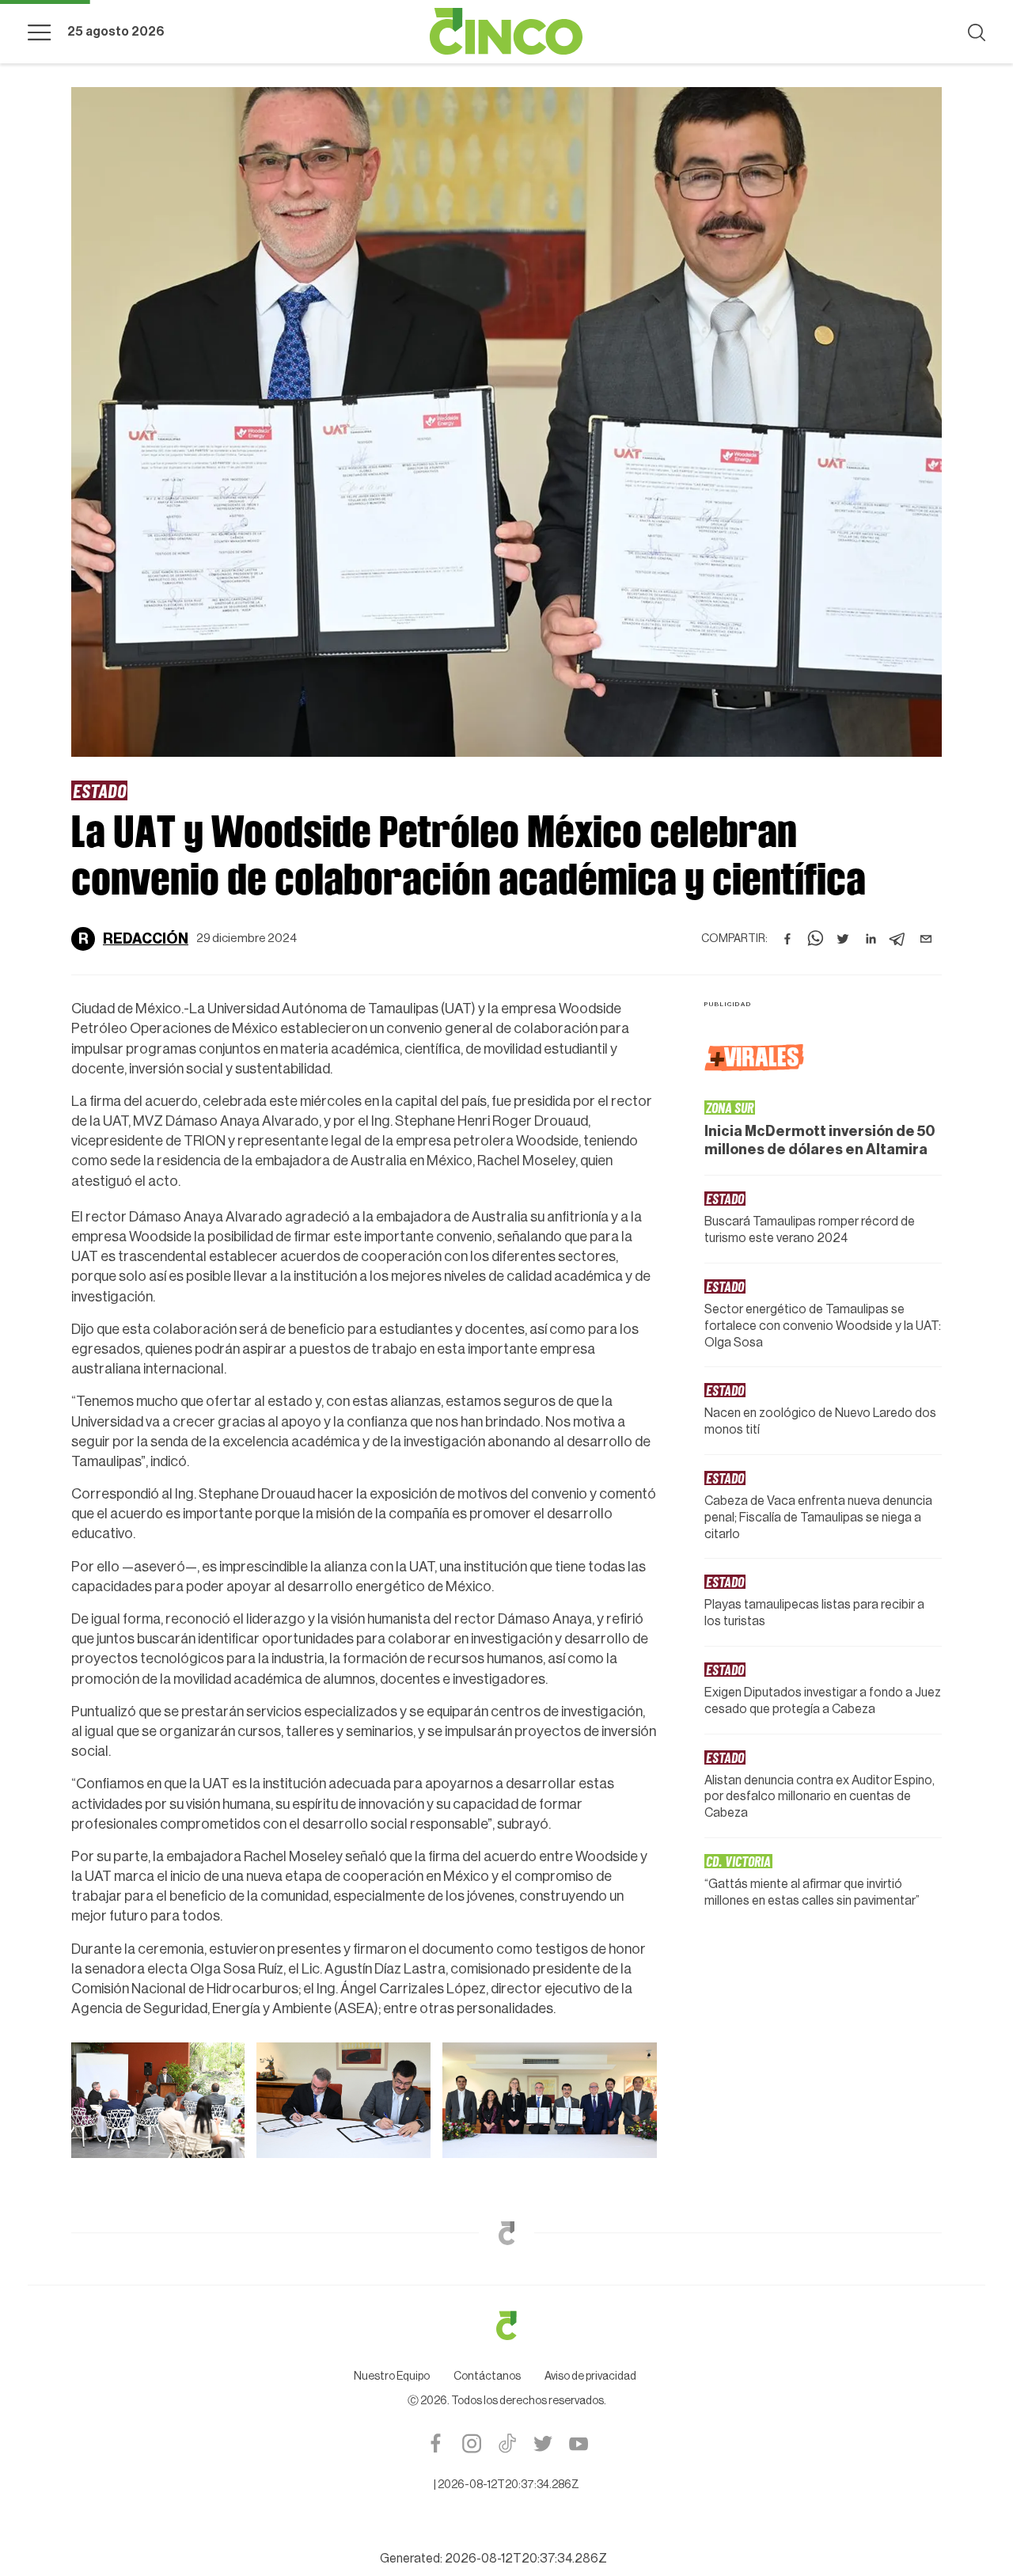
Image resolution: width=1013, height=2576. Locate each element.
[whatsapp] (815, 930)
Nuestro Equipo (392, 2111)
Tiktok (507, 2178)
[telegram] (898, 930)
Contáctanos (487, 2111)
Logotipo (506, 32)
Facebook (436, 2178)
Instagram (471, 2178)
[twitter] (843, 930)
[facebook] (787, 930)
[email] (926, 930)
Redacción (146, 930)
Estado (99, 790)
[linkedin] (871, 930)
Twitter (543, 2178)
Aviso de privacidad (590, 2111)
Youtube (578, 2178)
